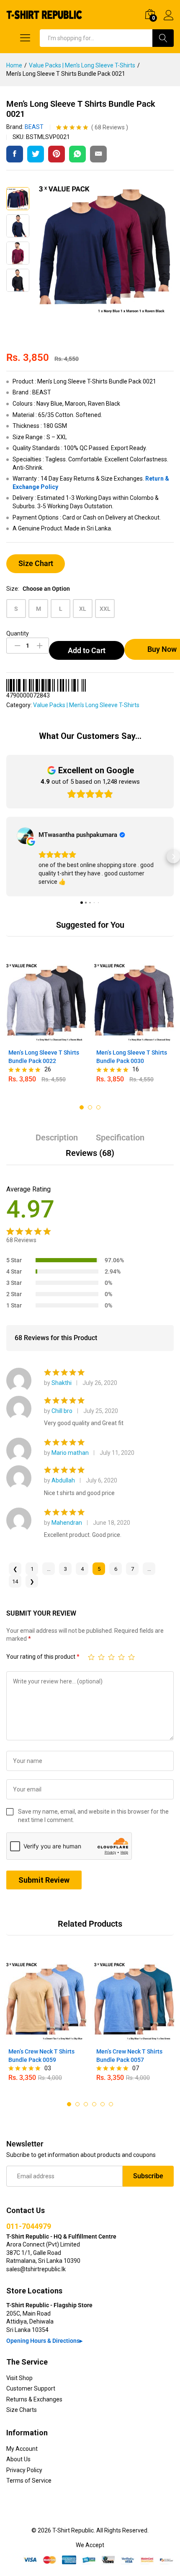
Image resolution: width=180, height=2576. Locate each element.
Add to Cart (87, 650)
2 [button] (90, 1107)
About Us (18, 2459)
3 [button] (98, 1107)
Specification (120, 1137)
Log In (169, 21)
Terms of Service (29, 2481)
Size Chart (36, 563)
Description (57, 1137)
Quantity (18, 633)
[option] (46, 1025)
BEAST (34, 127)
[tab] (57, 1141)
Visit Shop (19, 2378)
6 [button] (111, 2104)
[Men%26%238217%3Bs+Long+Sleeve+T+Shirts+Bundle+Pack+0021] (36, 154)
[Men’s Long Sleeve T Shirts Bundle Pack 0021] (15, 154)
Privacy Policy (24, 2470)
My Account (22, 2449)
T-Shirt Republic (73, 2530)
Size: (38, 589)
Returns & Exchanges (34, 2399)
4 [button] (94, 2104)
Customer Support (31, 2388)
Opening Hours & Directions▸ (44, 2341)
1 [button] (82, 1107)
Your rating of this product (43, 1657)
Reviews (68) (90, 1153)
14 (15, 1581)
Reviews (110, 127)
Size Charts (22, 2410)
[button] (7, 857)
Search (163, 38)
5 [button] (103, 2104)
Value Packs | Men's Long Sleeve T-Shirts (86, 705)
